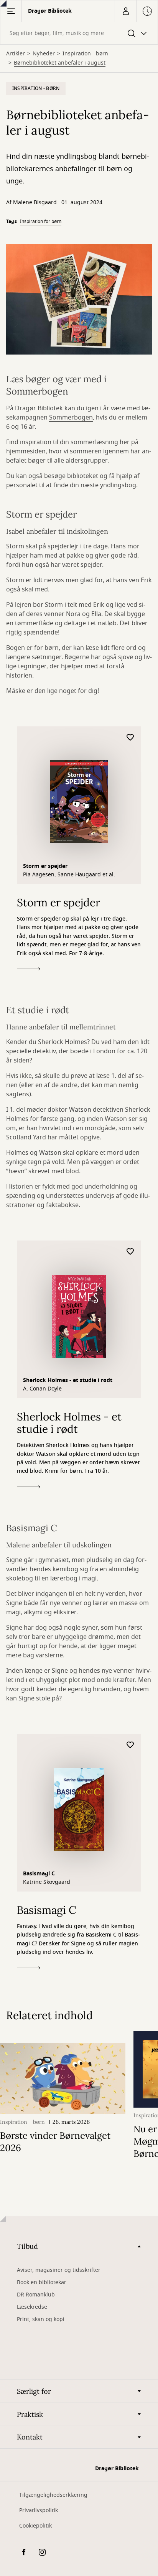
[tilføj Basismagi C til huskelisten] (130, 1745)
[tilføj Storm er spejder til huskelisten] (130, 738)
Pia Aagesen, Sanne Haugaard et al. (69, 875)
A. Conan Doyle (42, 1389)
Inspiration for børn (41, 221)
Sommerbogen (71, 418)
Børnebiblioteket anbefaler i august (60, 63)
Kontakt (30, 2437)
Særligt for (34, 2391)
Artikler (16, 54)
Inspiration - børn (85, 54)
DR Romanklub (36, 2295)
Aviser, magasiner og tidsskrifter (59, 2270)
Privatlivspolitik (39, 2510)
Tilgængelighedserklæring (53, 2495)
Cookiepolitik (35, 2526)
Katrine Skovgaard (47, 1882)
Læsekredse (32, 2307)
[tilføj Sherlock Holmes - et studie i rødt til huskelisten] (130, 1252)
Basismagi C (39, 1874)
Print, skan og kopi (41, 2319)
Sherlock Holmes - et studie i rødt (68, 1380)
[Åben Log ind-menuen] (125, 11)
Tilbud (27, 2246)
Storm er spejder (45, 866)
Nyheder (44, 54)
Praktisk (30, 2414)
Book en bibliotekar (42, 2282)
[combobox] (79, 33)
